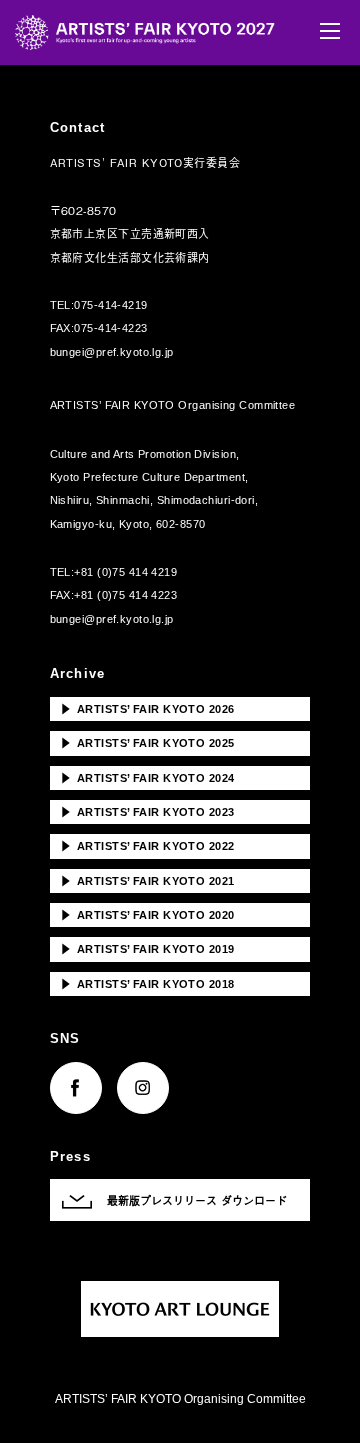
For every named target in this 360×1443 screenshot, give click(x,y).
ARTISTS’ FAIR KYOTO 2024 (147, 777)
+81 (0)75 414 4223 (125, 595)
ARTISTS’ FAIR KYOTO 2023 (147, 811)
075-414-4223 (110, 328)
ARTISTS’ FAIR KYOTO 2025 (147, 742)
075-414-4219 (110, 305)
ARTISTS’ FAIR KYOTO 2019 (147, 948)
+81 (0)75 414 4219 (125, 572)
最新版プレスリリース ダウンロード (197, 1200)
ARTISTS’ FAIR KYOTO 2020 (147, 914)
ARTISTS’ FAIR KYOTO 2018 (147, 983)
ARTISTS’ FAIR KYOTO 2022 (147, 845)
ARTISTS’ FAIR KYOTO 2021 (147, 880)
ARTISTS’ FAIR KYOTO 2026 (147, 708)
